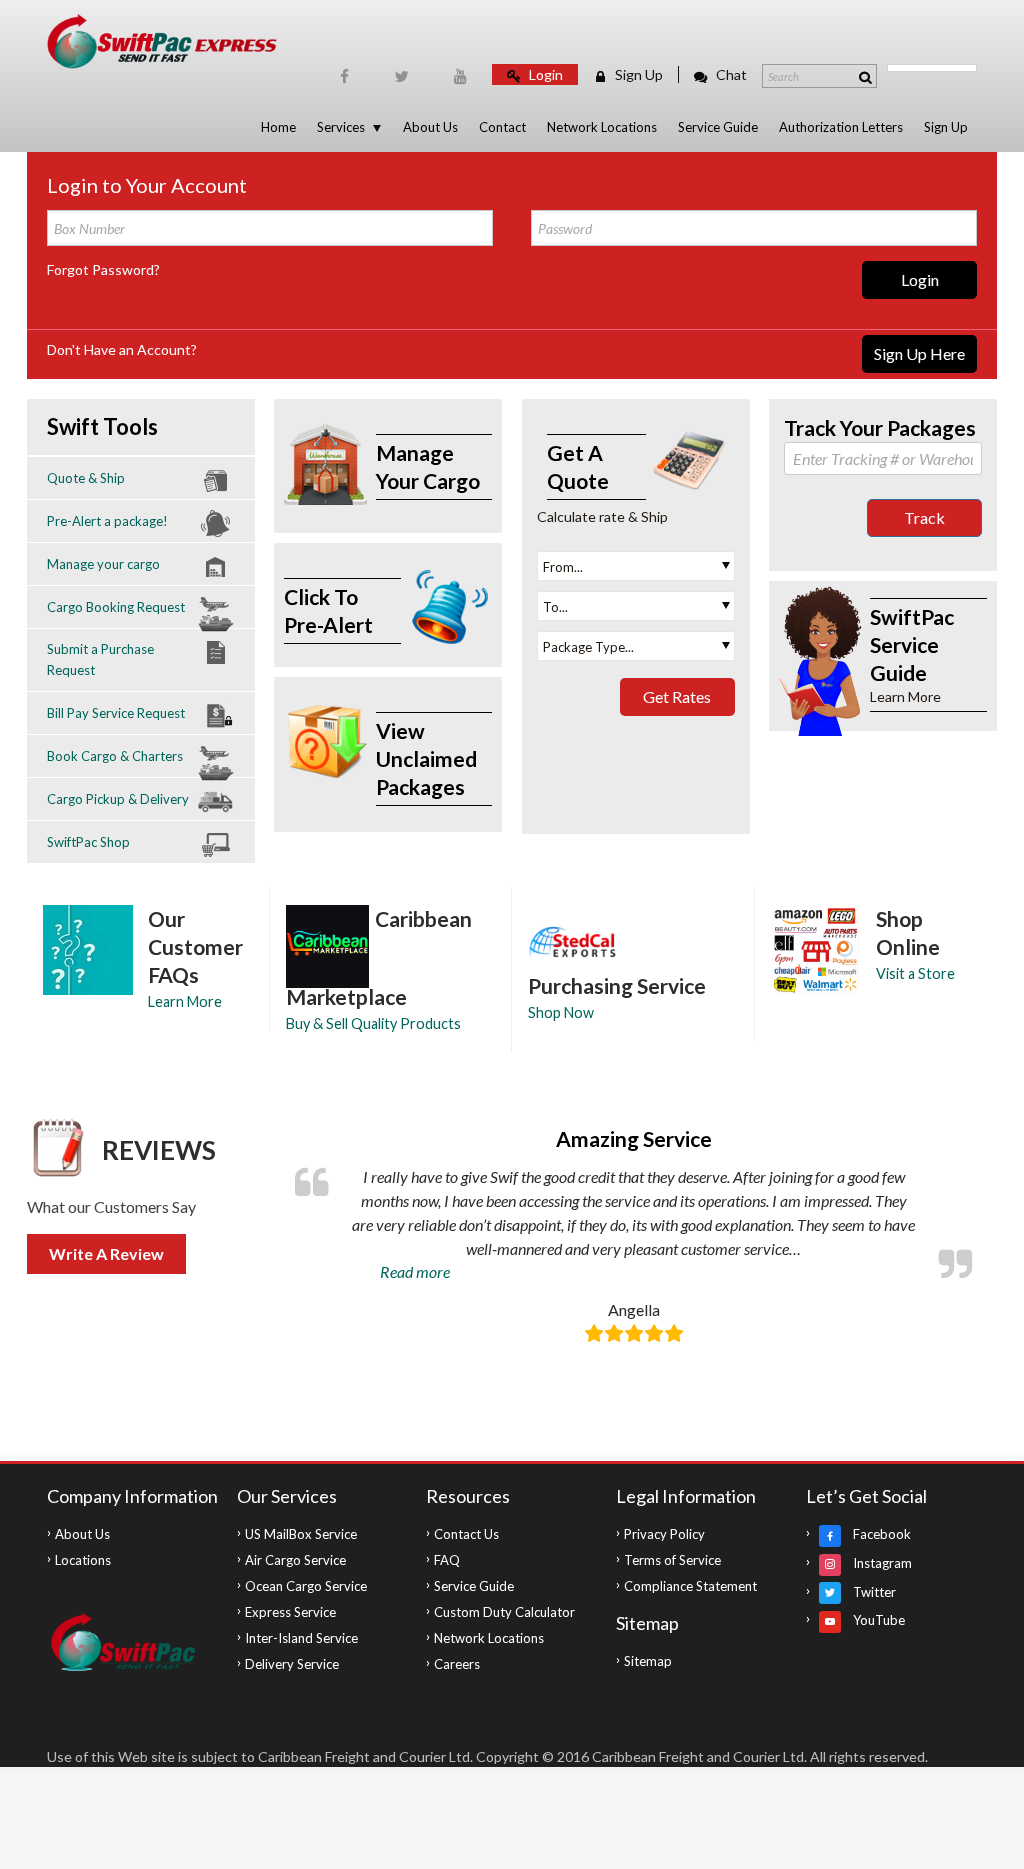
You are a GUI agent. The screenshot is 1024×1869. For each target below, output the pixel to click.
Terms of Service (672, 1560)
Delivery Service (292, 1664)
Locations (83, 1560)
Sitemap (648, 1661)
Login (544, 74)
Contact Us (466, 1534)
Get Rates (677, 696)
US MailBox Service (301, 1534)
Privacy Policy (664, 1534)
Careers (457, 1664)
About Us (430, 127)
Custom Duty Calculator (504, 1612)
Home (278, 127)
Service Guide (718, 127)
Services (341, 127)
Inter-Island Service (301, 1638)
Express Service (290, 1612)
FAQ (447, 1560)
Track (924, 517)
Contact (502, 127)
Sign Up (637, 74)
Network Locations (602, 127)
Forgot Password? (103, 270)
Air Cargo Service (295, 1560)
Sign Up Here (919, 353)
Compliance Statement (690, 1586)
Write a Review (106, 1253)
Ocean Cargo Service (306, 1586)
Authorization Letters (841, 127)
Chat (730, 74)
